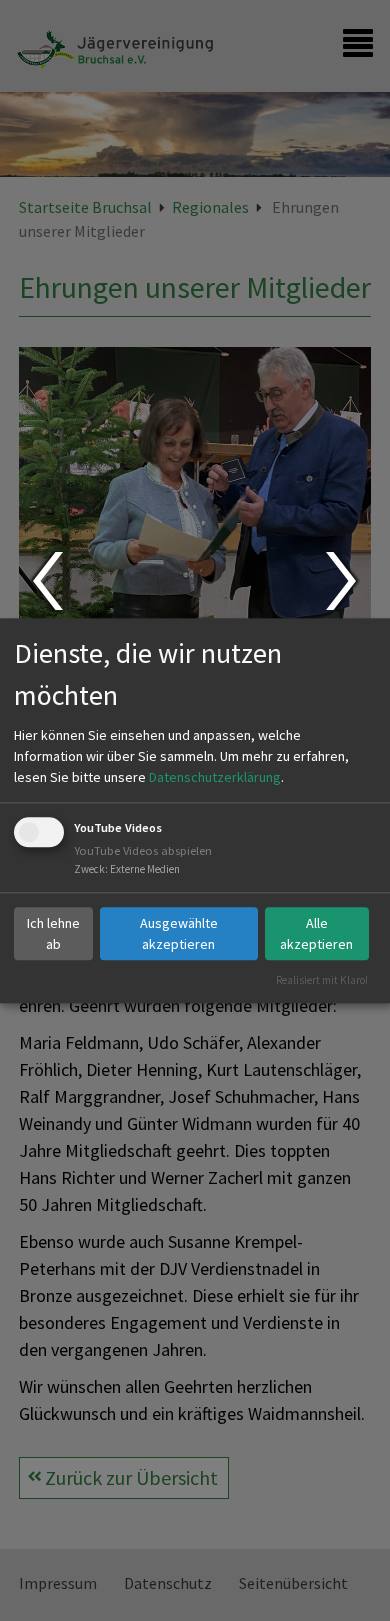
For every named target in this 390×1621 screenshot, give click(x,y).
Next (343, 581)
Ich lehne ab (53, 933)
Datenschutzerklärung (215, 778)
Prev (46, 581)
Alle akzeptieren (316, 933)
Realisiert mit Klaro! (322, 980)
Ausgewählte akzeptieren (179, 933)
